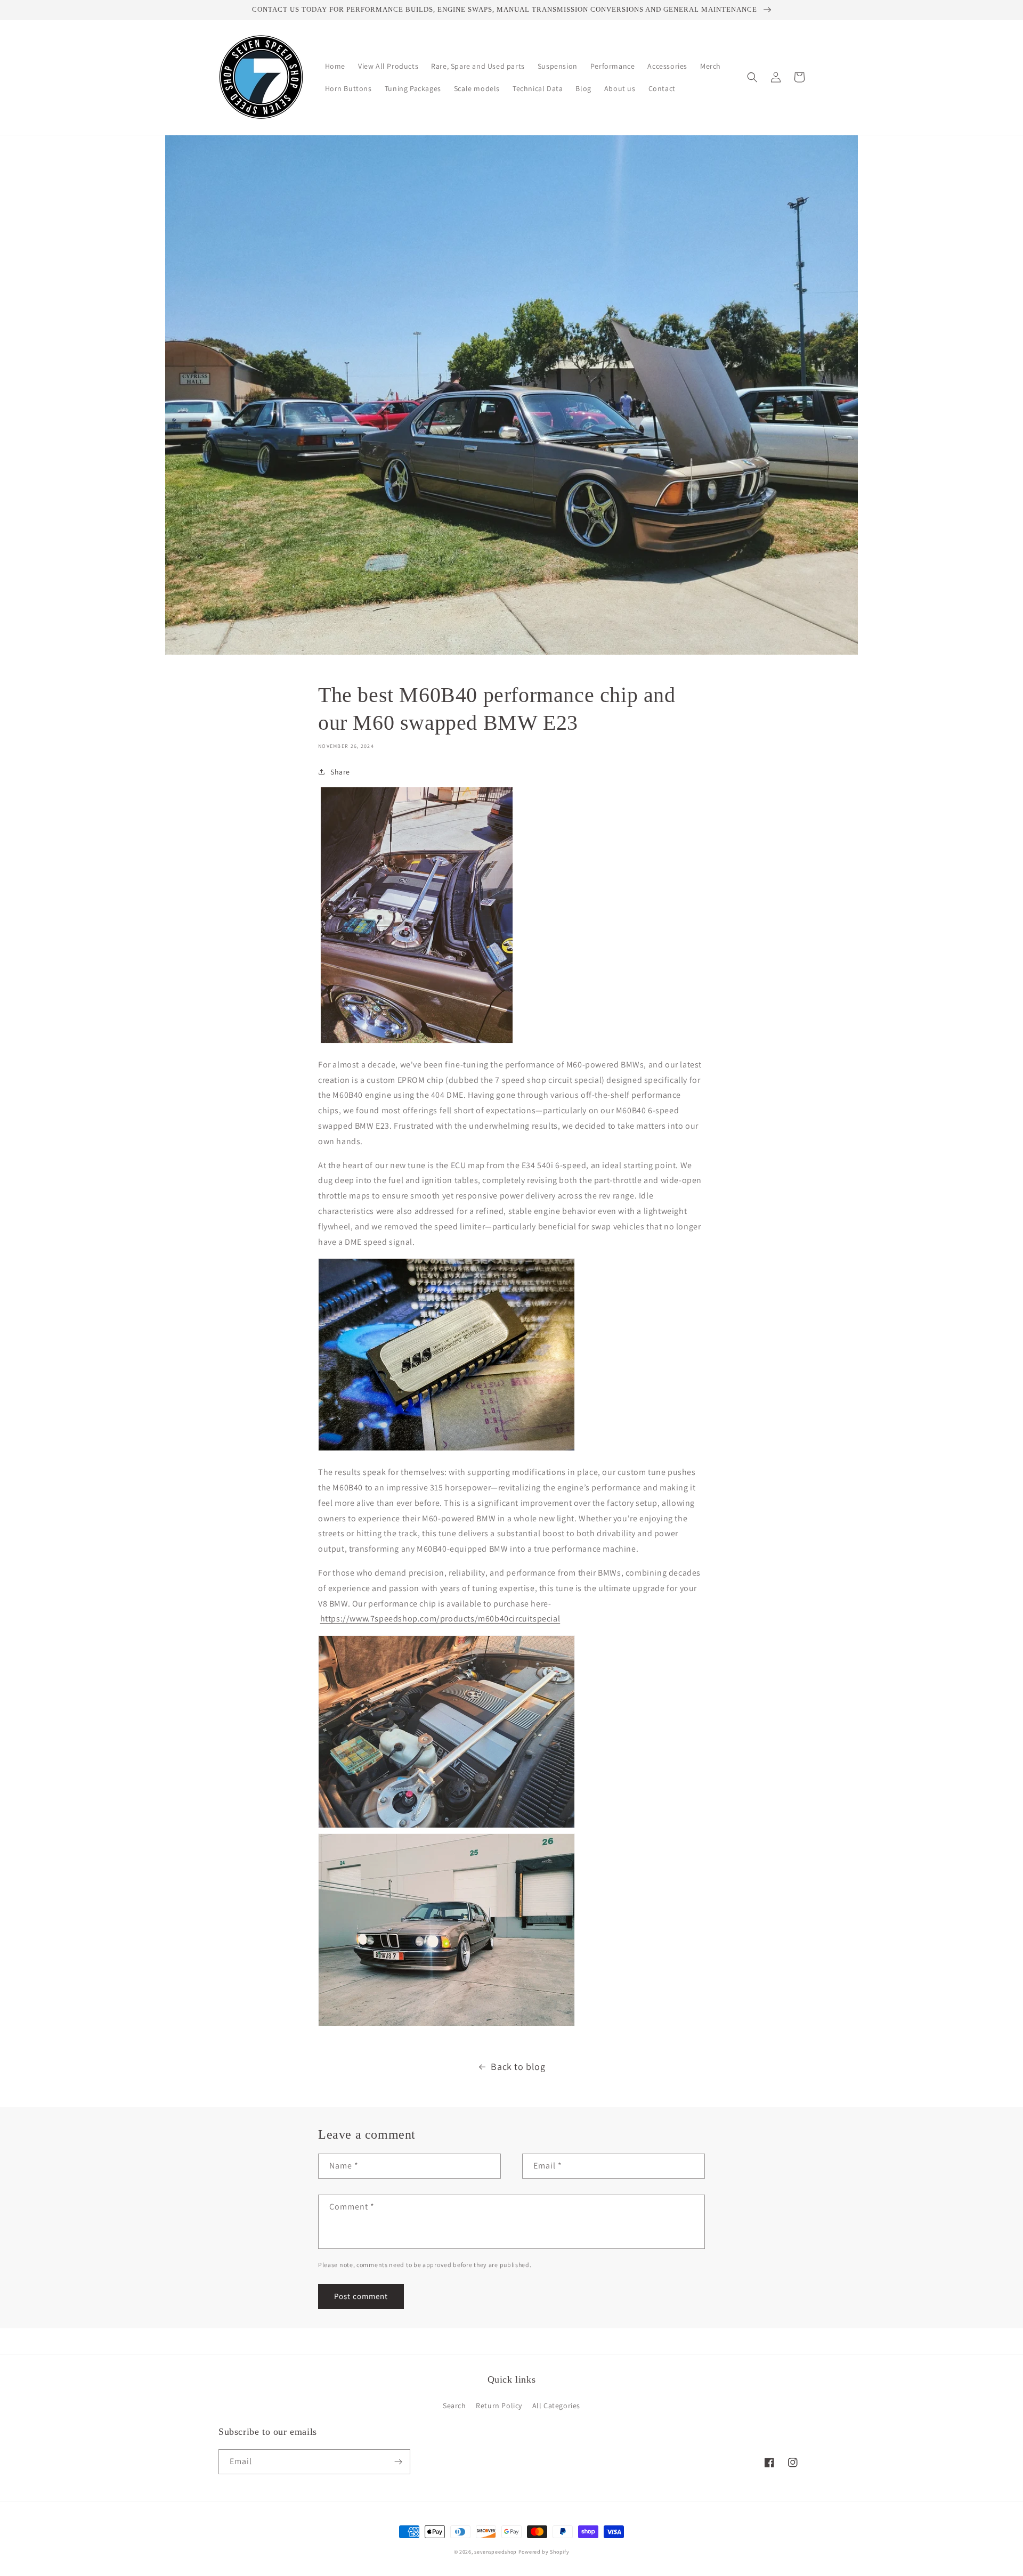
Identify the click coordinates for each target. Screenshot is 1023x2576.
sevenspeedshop (496, 2552)
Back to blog (518, 2066)
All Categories (556, 2406)
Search (454, 2406)
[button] (752, 77)
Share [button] (340, 772)
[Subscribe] (398, 2462)
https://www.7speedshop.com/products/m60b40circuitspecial (440, 1619)
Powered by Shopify (544, 2552)
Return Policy (499, 2406)
